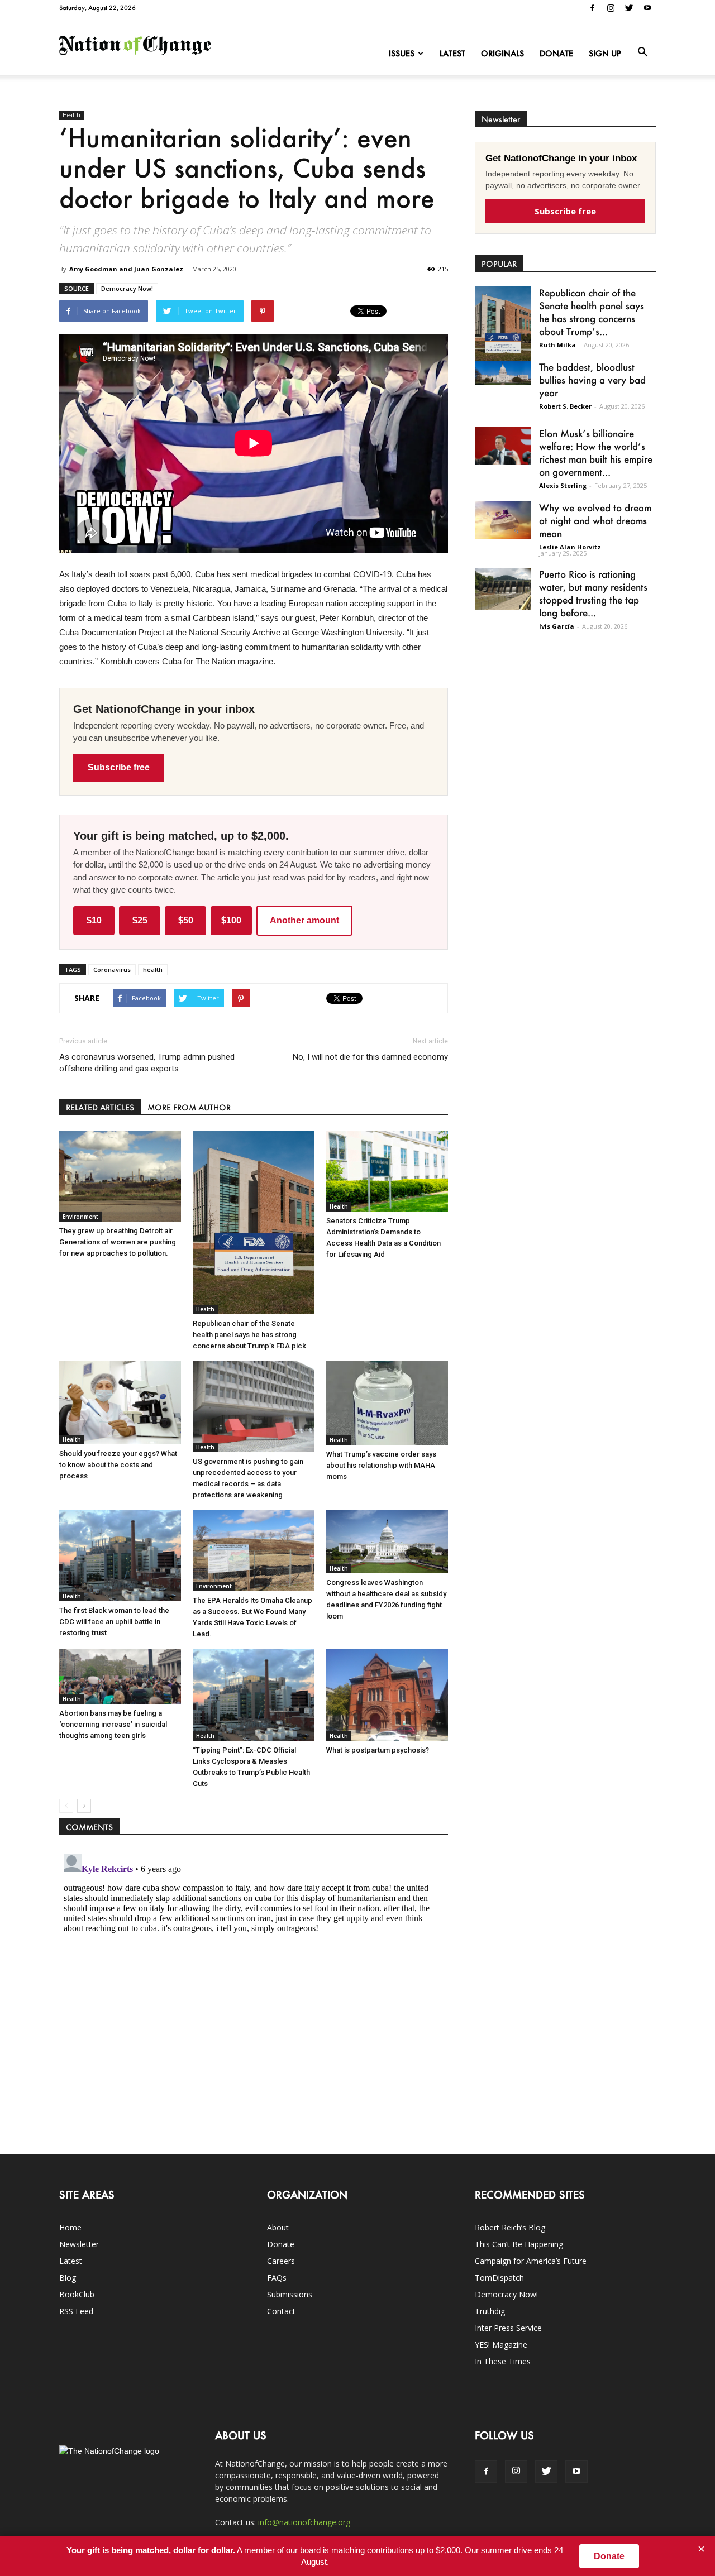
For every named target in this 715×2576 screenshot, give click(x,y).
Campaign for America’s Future (531, 2261)
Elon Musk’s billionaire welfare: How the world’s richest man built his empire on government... (596, 453)
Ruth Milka (557, 345)
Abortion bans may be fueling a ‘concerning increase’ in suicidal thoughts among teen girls (113, 1724)
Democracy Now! (127, 288)
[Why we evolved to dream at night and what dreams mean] (503, 520)
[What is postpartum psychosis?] (387, 1695)
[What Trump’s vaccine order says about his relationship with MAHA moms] (387, 1403)
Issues (402, 53)
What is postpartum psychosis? (378, 1750)
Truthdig (490, 2311)
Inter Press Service (508, 2328)
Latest (452, 53)
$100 (231, 920)
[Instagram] (611, 8)
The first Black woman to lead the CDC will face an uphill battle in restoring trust (114, 1622)
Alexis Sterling (563, 485)
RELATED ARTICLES (100, 1107)
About (278, 2227)
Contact (281, 2311)
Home (70, 2227)
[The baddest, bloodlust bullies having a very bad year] (503, 373)
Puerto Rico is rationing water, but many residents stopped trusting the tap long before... (593, 593)
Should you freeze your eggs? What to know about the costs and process (118, 1465)
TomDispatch (499, 2278)
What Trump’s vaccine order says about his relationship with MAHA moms (381, 1465)
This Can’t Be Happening (519, 2244)
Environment (80, 1217)
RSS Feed (76, 2311)
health (153, 969)
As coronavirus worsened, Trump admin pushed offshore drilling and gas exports (147, 1063)
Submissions (290, 2294)
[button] (642, 52)
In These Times (503, 2361)
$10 (94, 920)
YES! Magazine (501, 2345)
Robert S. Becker (565, 406)
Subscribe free (119, 767)
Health (71, 115)
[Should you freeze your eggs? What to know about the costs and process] (120, 1403)
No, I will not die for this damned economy (370, 1057)
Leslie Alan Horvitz (570, 547)
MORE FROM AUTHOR (189, 1107)
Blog (68, 2278)
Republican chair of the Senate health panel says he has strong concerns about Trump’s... (592, 312)
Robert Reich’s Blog (510, 2227)
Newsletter (79, 2244)
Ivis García (557, 626)
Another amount (304, 920)
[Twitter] (629, 8)
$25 (140, 920)
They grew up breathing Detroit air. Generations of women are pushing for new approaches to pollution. (118, 1242)
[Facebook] (592, 8)
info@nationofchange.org (304, 2522)
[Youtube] (647, 8)
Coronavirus (112, 969)
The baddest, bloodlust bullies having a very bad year (592, 380)
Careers (281, 2261)
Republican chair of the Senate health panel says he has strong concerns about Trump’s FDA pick (249, 1335)
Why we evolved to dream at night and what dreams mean (595, 520)
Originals (502, 53)
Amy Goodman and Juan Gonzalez (126, 269)
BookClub (77, 2294)
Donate (556, 53)
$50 (186, 920)
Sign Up (605, 53)
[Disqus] (254, 1989)
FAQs (277, 2278)
